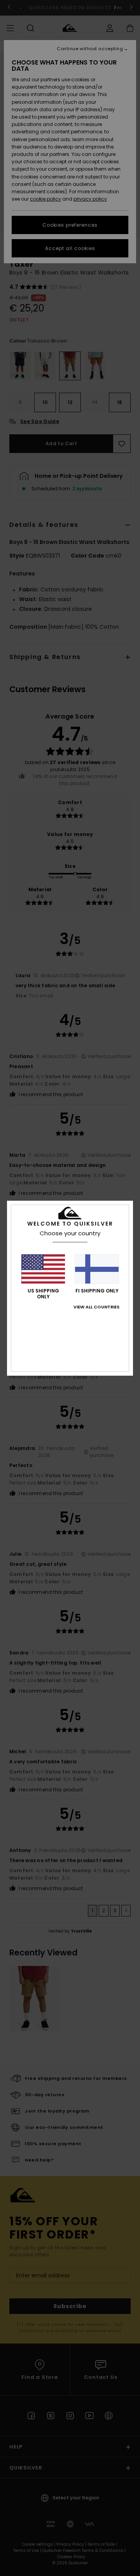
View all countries (96, 1307)
